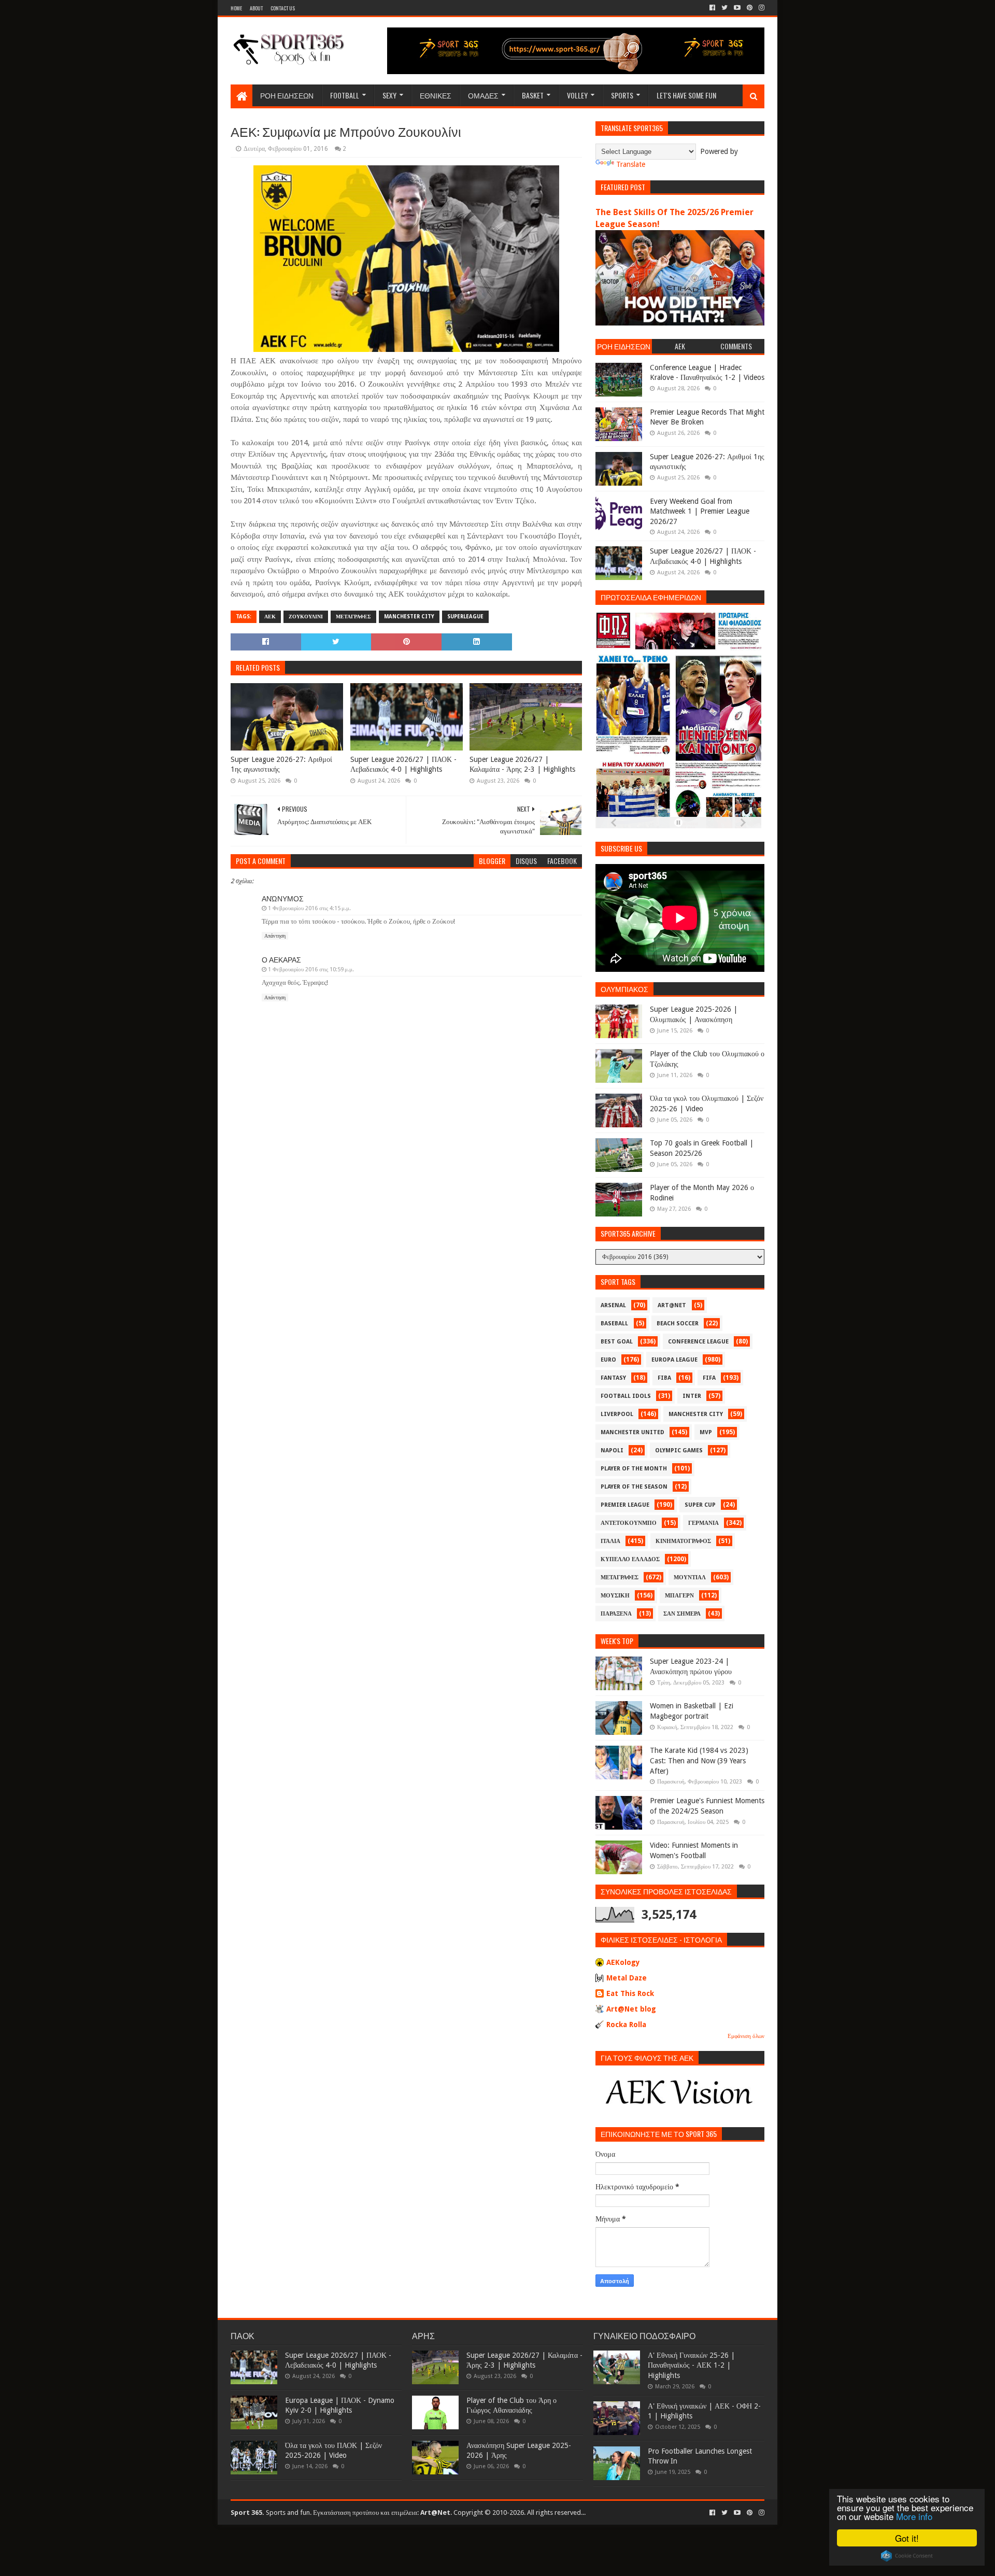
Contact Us (283, 8)
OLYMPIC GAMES (679, 1450)
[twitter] (724, 8)
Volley (577, 95)
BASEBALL (614, 1324)
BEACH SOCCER (678, 1324)
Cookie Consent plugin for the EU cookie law (907, 2556)
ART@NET (672, 1305)
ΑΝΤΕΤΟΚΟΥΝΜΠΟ (629, 1523)
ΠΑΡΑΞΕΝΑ (616, 1614)
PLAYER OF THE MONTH (634, 1469)
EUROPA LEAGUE (674, 1360)
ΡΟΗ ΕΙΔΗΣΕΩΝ (287, 95)
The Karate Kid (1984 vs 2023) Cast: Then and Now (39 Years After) (699, 1760)
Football (345, 95)
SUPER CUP (700, 1505)
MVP (706, 1432)
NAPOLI (612, 1450)
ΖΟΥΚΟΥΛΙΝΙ (306, 617)
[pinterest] (750, 8)
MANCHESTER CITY (409, 617)
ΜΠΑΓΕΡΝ (679, 1596)
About (256, 8)
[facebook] (712, 8)
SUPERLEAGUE (465, 617)
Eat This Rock (630, 1993)
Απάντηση (275, 936)
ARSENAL (613, 1305)
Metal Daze (627, 1978)
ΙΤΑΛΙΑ (610, 1541)
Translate (631, 164)
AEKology (623, 1962)
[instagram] (761, 8)
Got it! (907, 2538)
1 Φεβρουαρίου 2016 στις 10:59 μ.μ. (311, 969)
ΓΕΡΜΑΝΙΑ (703, 1523)
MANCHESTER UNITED (632, 1432)
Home (236, 8)
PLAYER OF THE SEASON (634, 1487)
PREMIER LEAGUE (625, 1505)
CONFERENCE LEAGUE (698, 1342)
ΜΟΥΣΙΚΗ (615, 1596)
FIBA (664, 1378)
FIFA (709, 1378)
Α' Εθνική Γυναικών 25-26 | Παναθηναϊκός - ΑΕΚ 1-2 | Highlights (691, 2365)
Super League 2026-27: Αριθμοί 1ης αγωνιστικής (281, 765)
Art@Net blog (631, 2009)
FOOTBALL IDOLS (626, 1396)
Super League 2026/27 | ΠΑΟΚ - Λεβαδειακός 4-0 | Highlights (403, 765)
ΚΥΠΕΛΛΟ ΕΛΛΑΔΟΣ (630, 1559)
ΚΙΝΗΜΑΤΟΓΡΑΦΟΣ (683, 1541)
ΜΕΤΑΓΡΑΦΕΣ (353, 617)
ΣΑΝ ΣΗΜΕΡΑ (682, 1614)
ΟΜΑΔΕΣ (483, 95)
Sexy (389, 95)
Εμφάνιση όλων (746, 2036)
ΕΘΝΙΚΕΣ (436, 95)
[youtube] (737, 8)
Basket (533, 95)
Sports (622, 95)
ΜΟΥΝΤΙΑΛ (690, 1577)
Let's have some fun (686, 95)
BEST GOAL (617, 1342)
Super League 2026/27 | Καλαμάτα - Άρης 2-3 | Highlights (522, 765)
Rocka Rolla (626, 2025)
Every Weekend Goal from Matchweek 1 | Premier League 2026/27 (700, 511)
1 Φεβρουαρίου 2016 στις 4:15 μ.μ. (309, 908)
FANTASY (613, 1378)
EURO (608, 1360)
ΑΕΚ (270, 617)
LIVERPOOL (617, 1414)
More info (914, 2516)
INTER (692, 1396)
